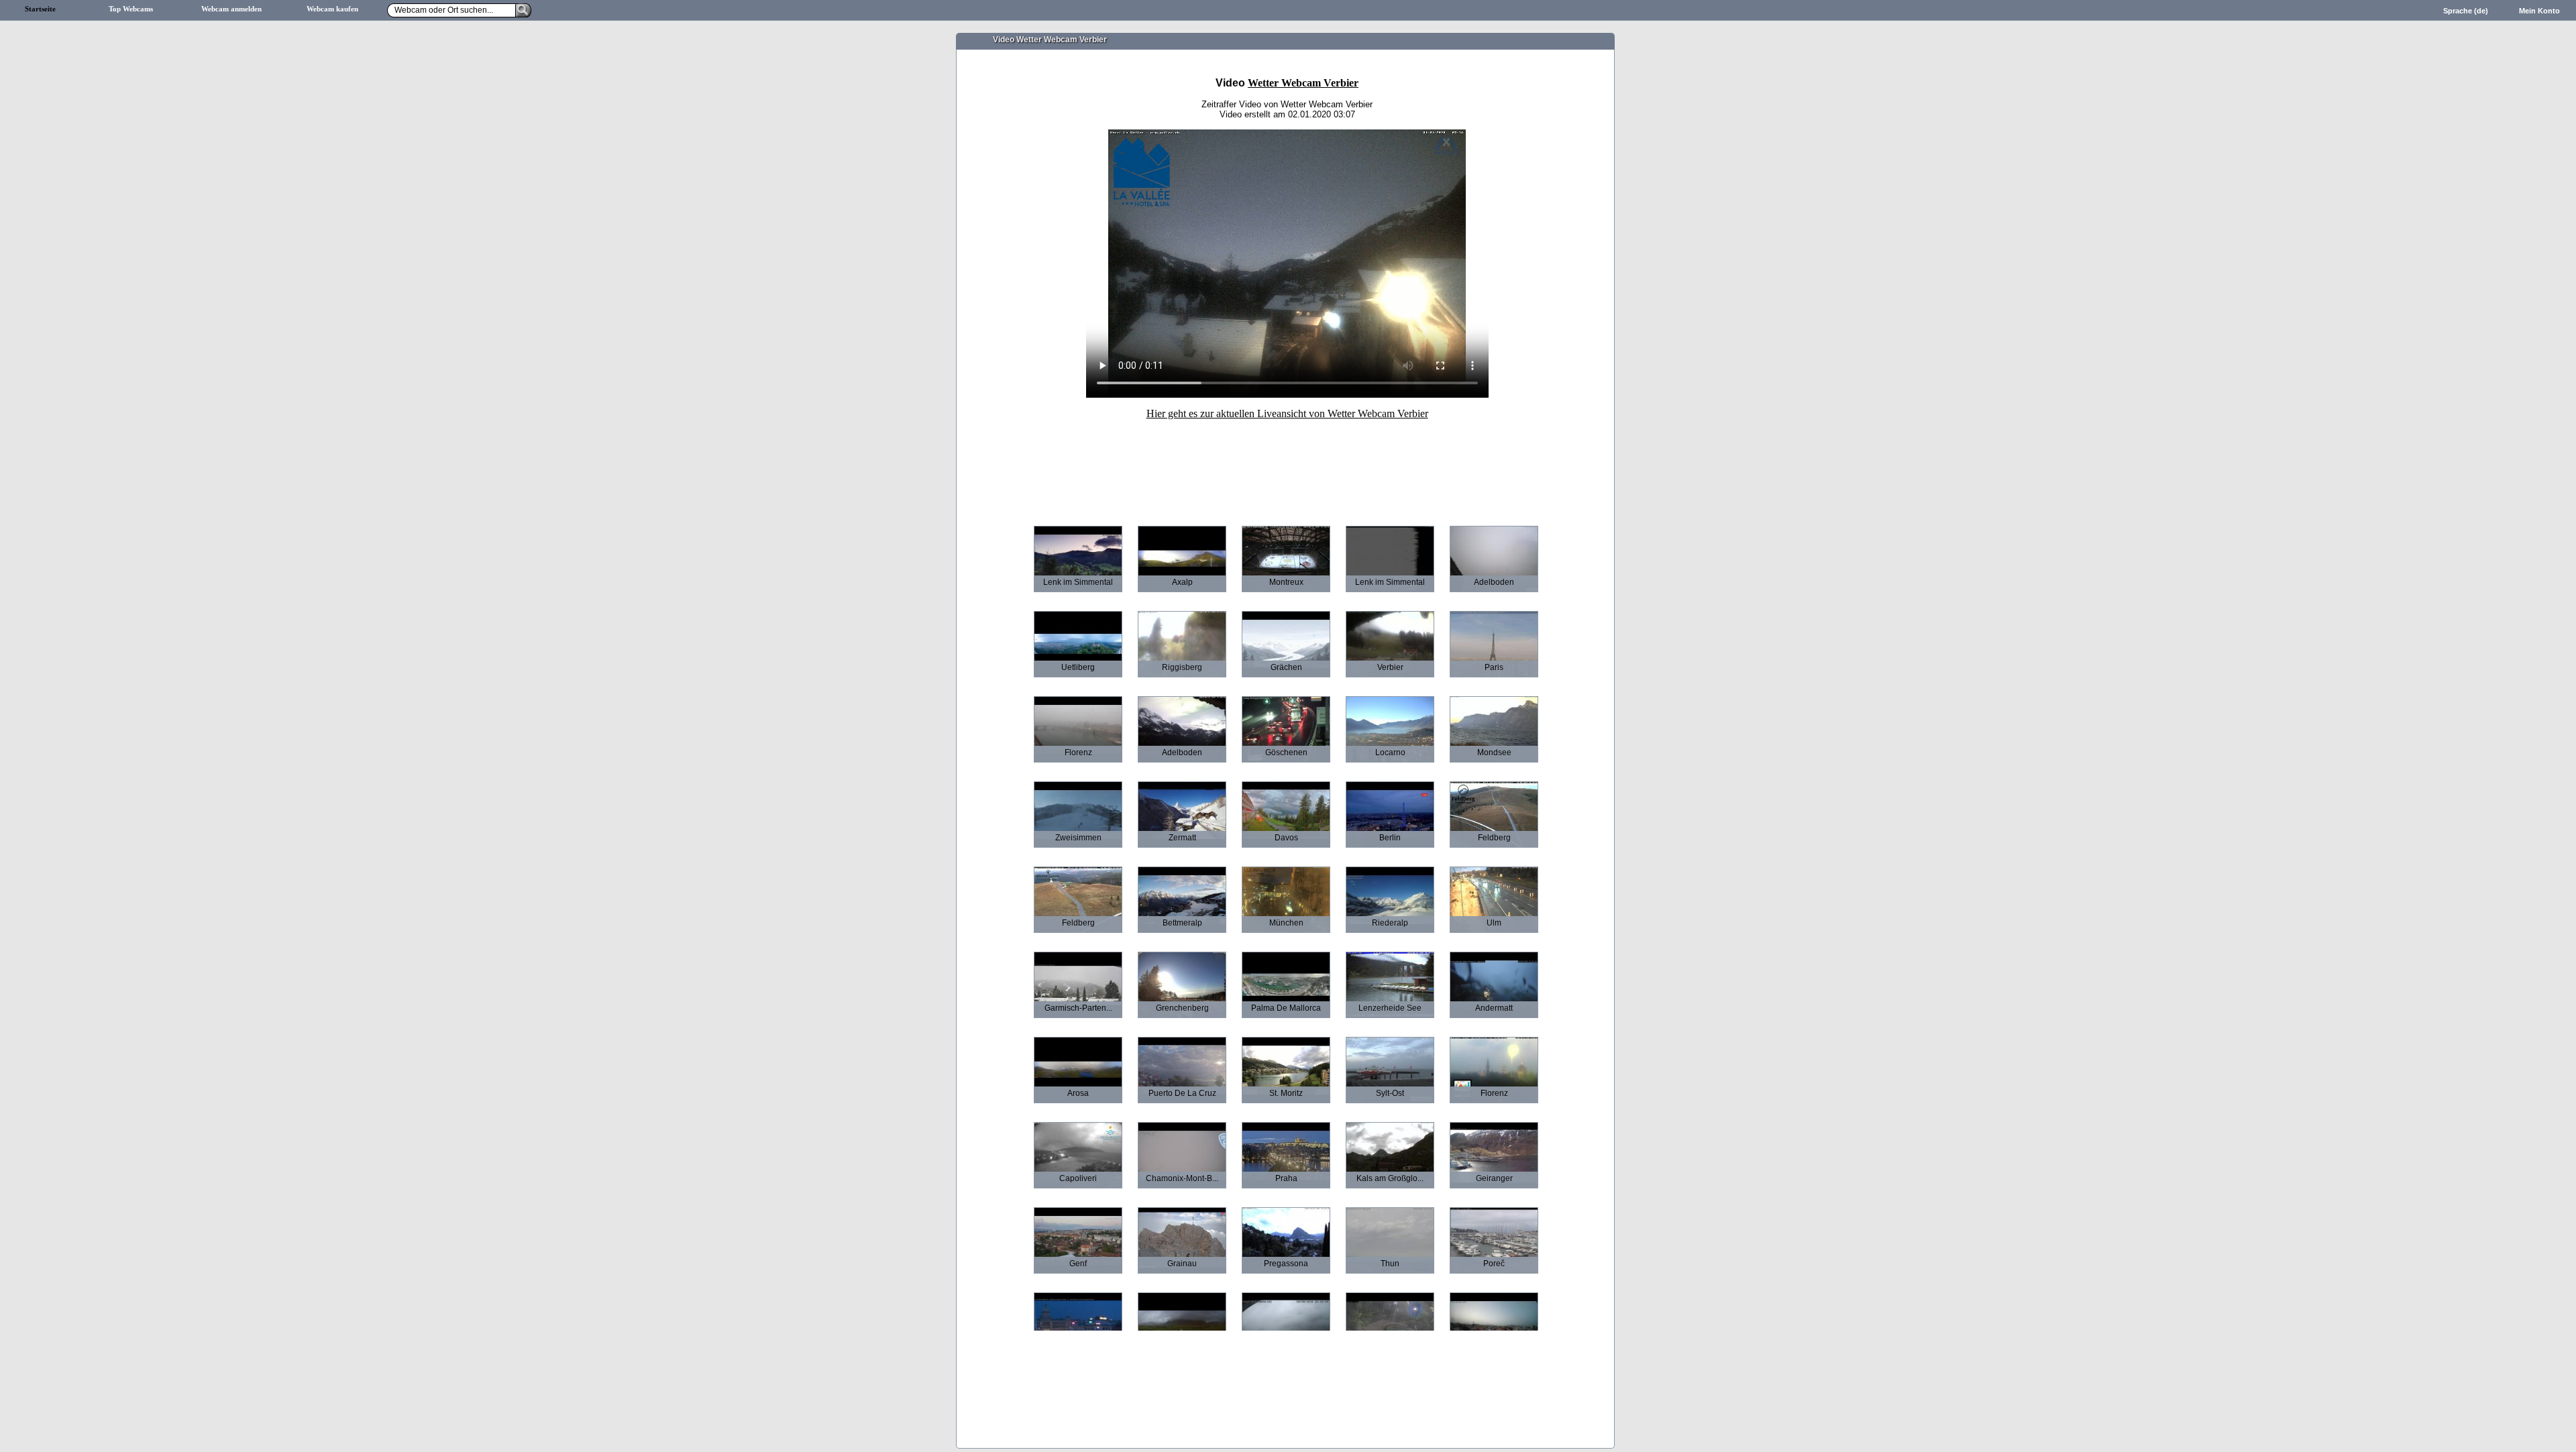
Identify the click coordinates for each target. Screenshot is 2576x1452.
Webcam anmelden (231, 9)
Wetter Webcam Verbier (1303, 83)
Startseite (40, 9)
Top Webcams (131, 9)
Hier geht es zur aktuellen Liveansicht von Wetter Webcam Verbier (1287, 413)
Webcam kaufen (332, 9)
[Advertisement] (1287, 463)
